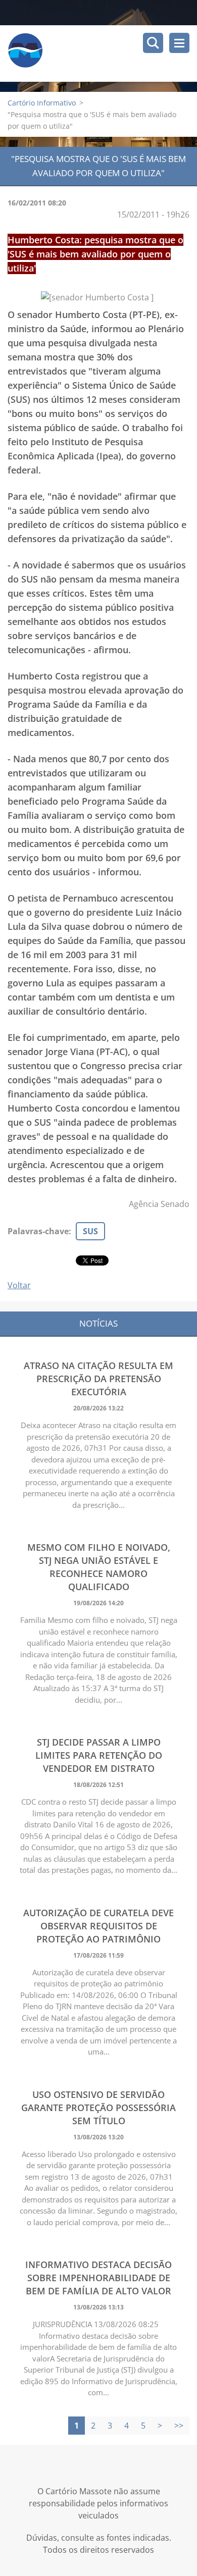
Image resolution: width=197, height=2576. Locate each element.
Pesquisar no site (153, 43)
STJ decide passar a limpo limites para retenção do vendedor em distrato (99, 1755)
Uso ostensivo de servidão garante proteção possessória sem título (98, 2108)
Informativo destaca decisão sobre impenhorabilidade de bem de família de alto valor (98, 2278)
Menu (179, 43)
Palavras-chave (38, 1231)
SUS (90, 1231)
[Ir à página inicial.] (102, 54)
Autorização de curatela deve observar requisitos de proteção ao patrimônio (98, 1926)
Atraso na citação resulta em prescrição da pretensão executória (98, 1379)
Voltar (19, 1285)
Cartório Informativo (42, 103)
